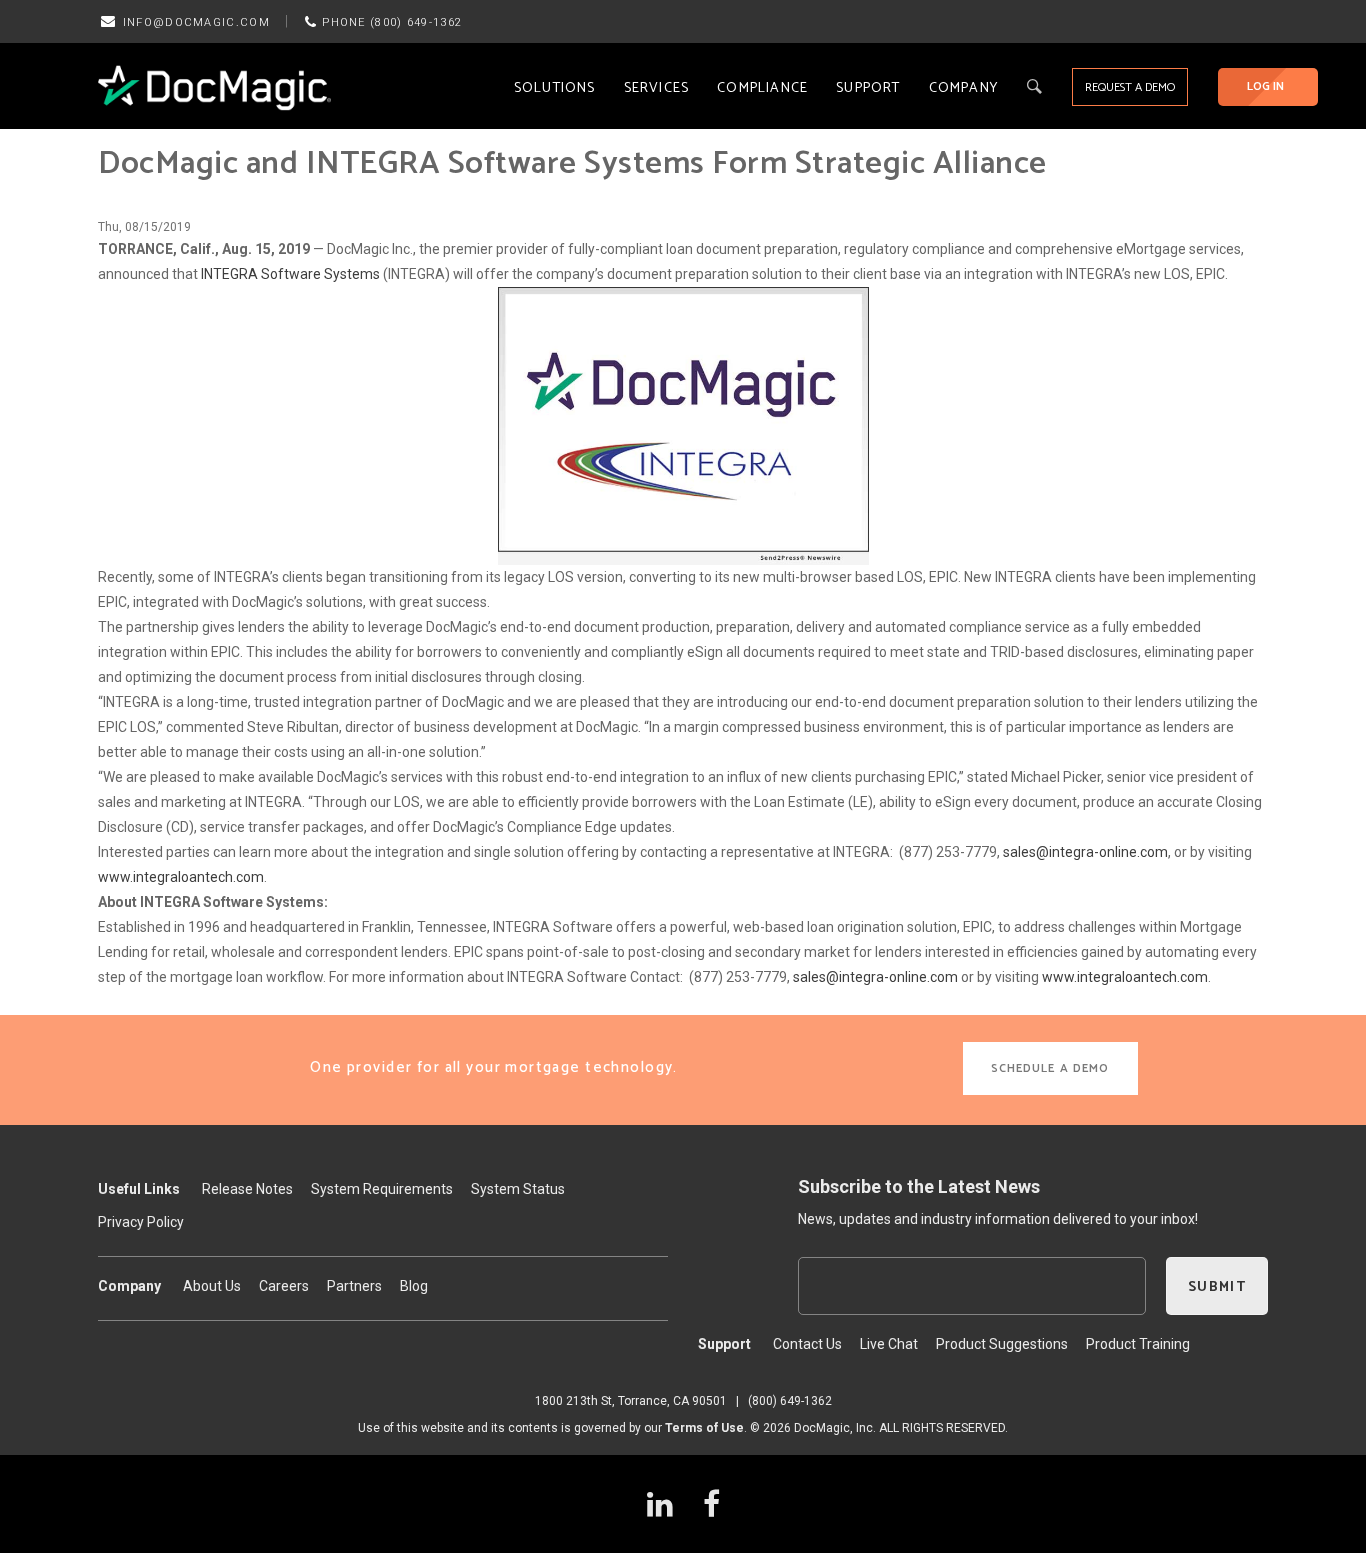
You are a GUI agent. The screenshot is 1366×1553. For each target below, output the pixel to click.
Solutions (555, 88)
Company (963, 88)
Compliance (762, 88)
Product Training (1138, 1344)
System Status (518, 1189)
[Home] (214, 87)
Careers (284, 1286)
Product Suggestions (1002, 1344)
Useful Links (139, 1189)
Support (868, 88)
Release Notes (247, 1189)
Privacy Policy (141, 1222)
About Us (212, 1286)
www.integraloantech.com (181, 877)
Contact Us (807, 1344)
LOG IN (1265, 86)
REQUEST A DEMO (1130, 87)
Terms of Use (704, 1428)
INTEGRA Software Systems (290, 274)
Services (657, 88)
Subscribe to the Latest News (919, 1186)
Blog (414, 1286)
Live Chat (889, 1344)
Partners (354, 1286)
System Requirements (382, 1189)
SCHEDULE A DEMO (1050, 1068)
